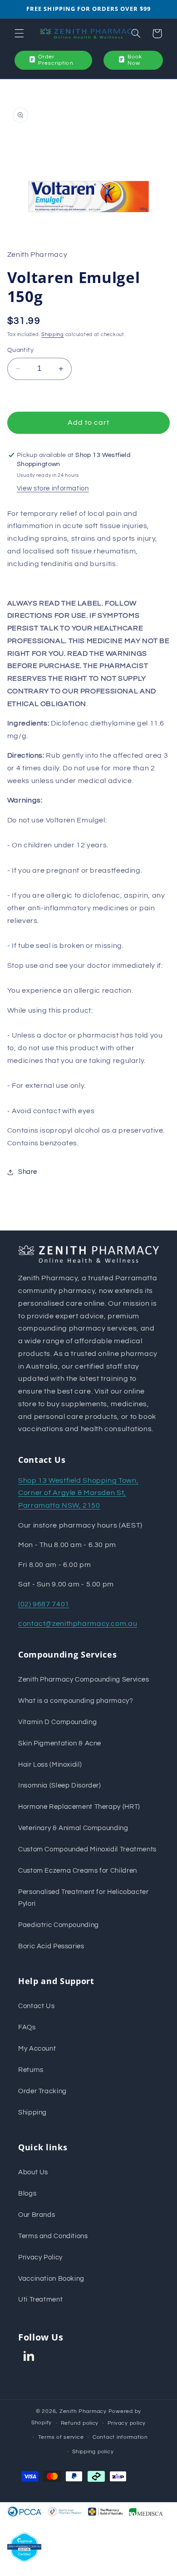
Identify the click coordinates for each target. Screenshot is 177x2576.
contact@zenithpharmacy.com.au (78, 1624)
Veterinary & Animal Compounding (73, 1828)
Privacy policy (127, 2423)
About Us (33, 2172)
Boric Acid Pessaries (51, 1946)
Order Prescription (56, 60)
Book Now (135, 60)
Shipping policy (93, 2452)
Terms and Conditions (53, 2236)
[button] (19, 34)
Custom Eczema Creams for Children (78, 1871)
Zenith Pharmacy (84, 2411)
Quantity (20, 350)
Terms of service (61, 2437)
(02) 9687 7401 (44, 1604)
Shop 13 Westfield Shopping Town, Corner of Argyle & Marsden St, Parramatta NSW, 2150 (78, 1493)
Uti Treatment (40, 2300)
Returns (31, 2070)
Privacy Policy (40, 2257)
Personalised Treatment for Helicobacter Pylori (84, 1898)
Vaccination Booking (51, 2279)
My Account (37, 2049)
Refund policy (80, 2423)
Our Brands (37, 2215)
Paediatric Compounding (59, 1925)
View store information (53, 488)
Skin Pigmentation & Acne (60, 1743)
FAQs (27, 2027)
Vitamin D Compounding (57, 1722)
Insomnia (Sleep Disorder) (60, 1785)
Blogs (27, 2194)
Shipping (53, 334)
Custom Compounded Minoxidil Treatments (87, 1849)
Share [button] (28, 1172)
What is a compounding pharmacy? (76, 1701)
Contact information (120, 2437)
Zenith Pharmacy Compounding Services (84, 1680)
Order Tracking (42, 2091)
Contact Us (36, 2006)
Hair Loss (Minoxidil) (50, 1765)
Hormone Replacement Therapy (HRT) (79, 1807)
